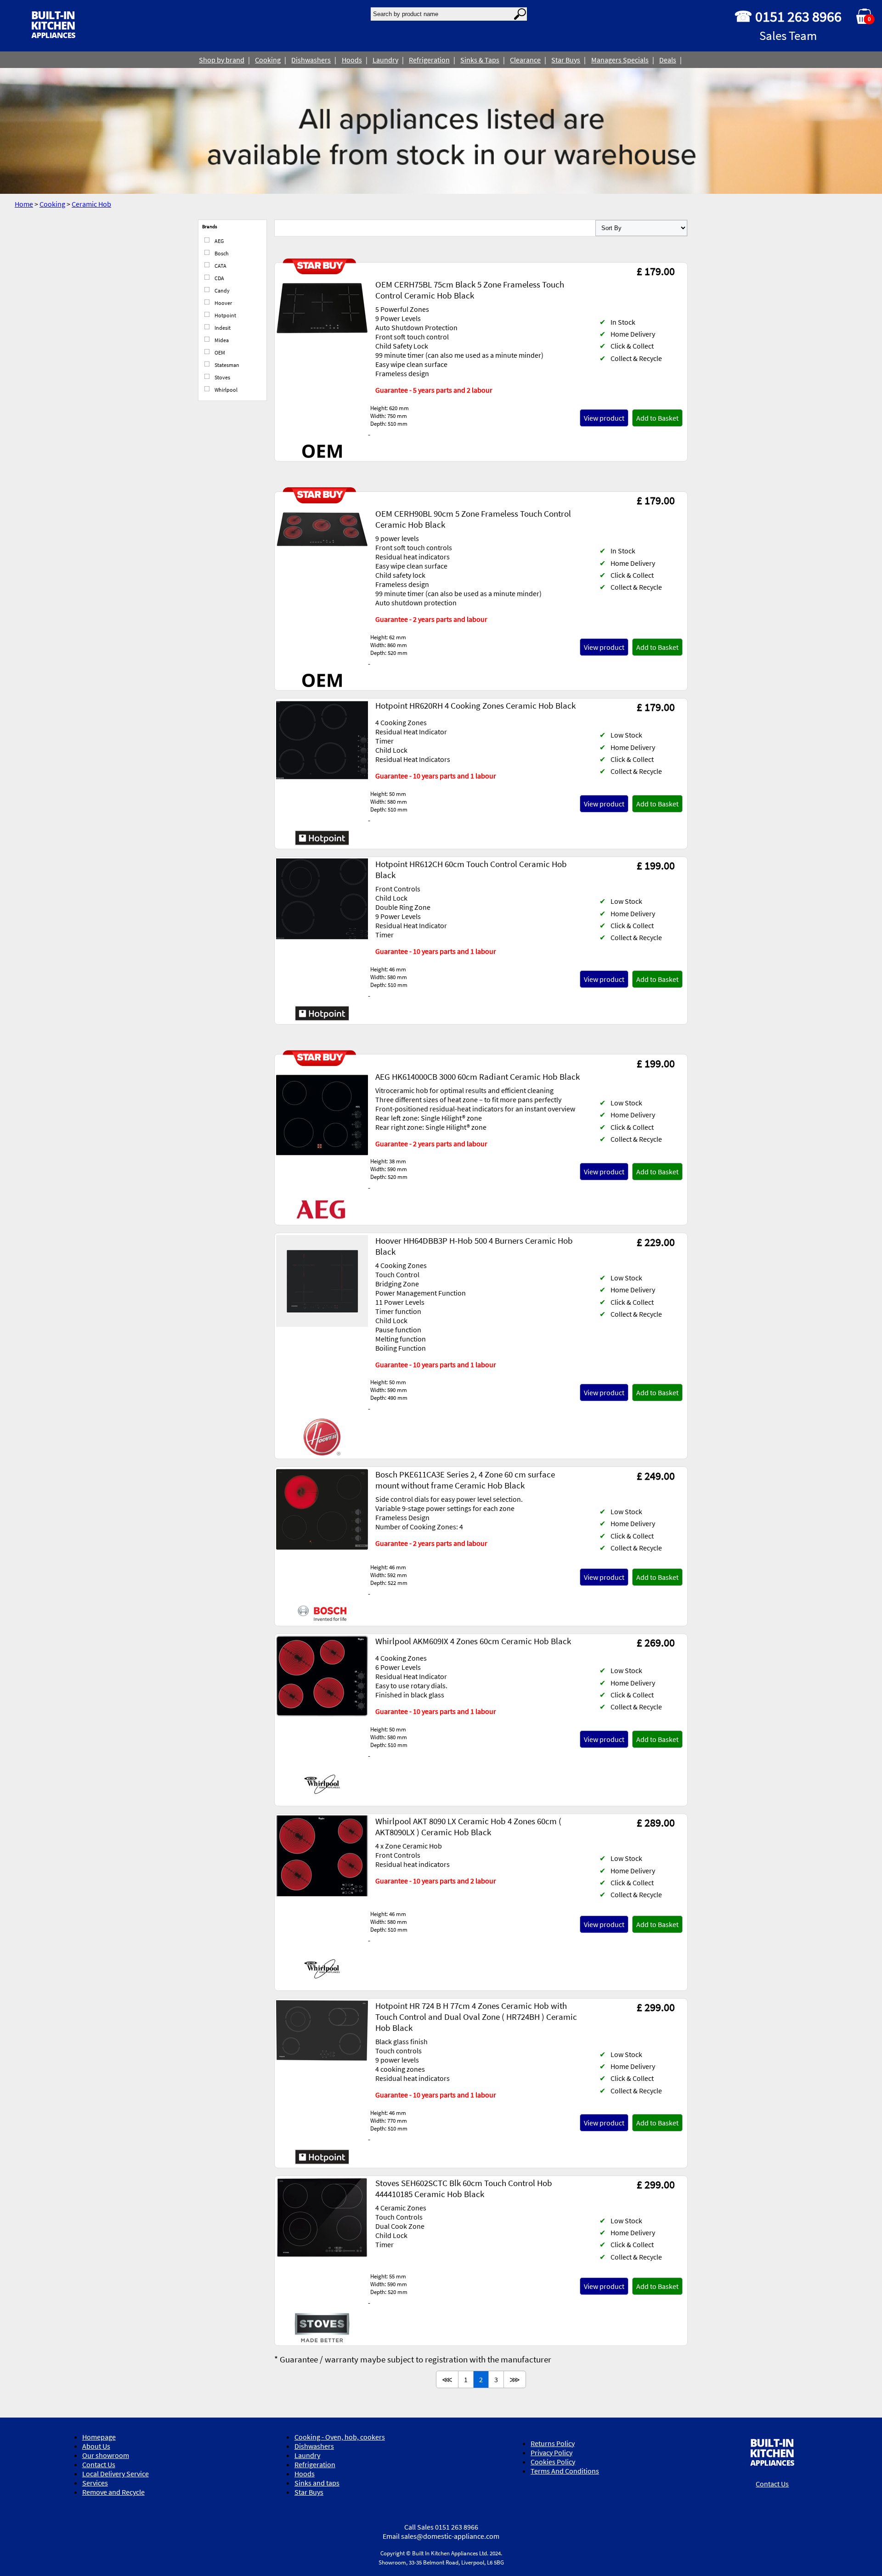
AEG (219, 241)
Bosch (221, 253)
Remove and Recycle (113, 2492)
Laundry (385, 60)
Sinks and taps (317, 2483)
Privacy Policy (551, 2452)
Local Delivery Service (116, 2474)
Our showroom (106, 2455)
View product (604, 418)
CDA (219, 278)
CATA (220, 266)
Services (95, 2483)
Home (24, 204)
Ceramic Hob (91, 204)
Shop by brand (222, 60)
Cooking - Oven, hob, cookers (340, 2437)
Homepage (99, 2437)
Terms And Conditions (565, 2471)
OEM (219, 352)
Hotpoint (225, 315)
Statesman (226, 365)
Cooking (268, 60)
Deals (668, 60)
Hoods (352, 60)
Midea (221, 340)
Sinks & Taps (480, 60)
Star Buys (566, 60)
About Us (96, 2446)
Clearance (525, 60)
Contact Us (99, 2464)
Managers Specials (620, 60)
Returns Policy (553, 2443)
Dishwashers (311, 60)
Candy (222, 290)
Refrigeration (429, 60)
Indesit (222, 328)
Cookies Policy (553, 2462)
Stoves (222, 377)
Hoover (223, 303)
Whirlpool (226, 390)
